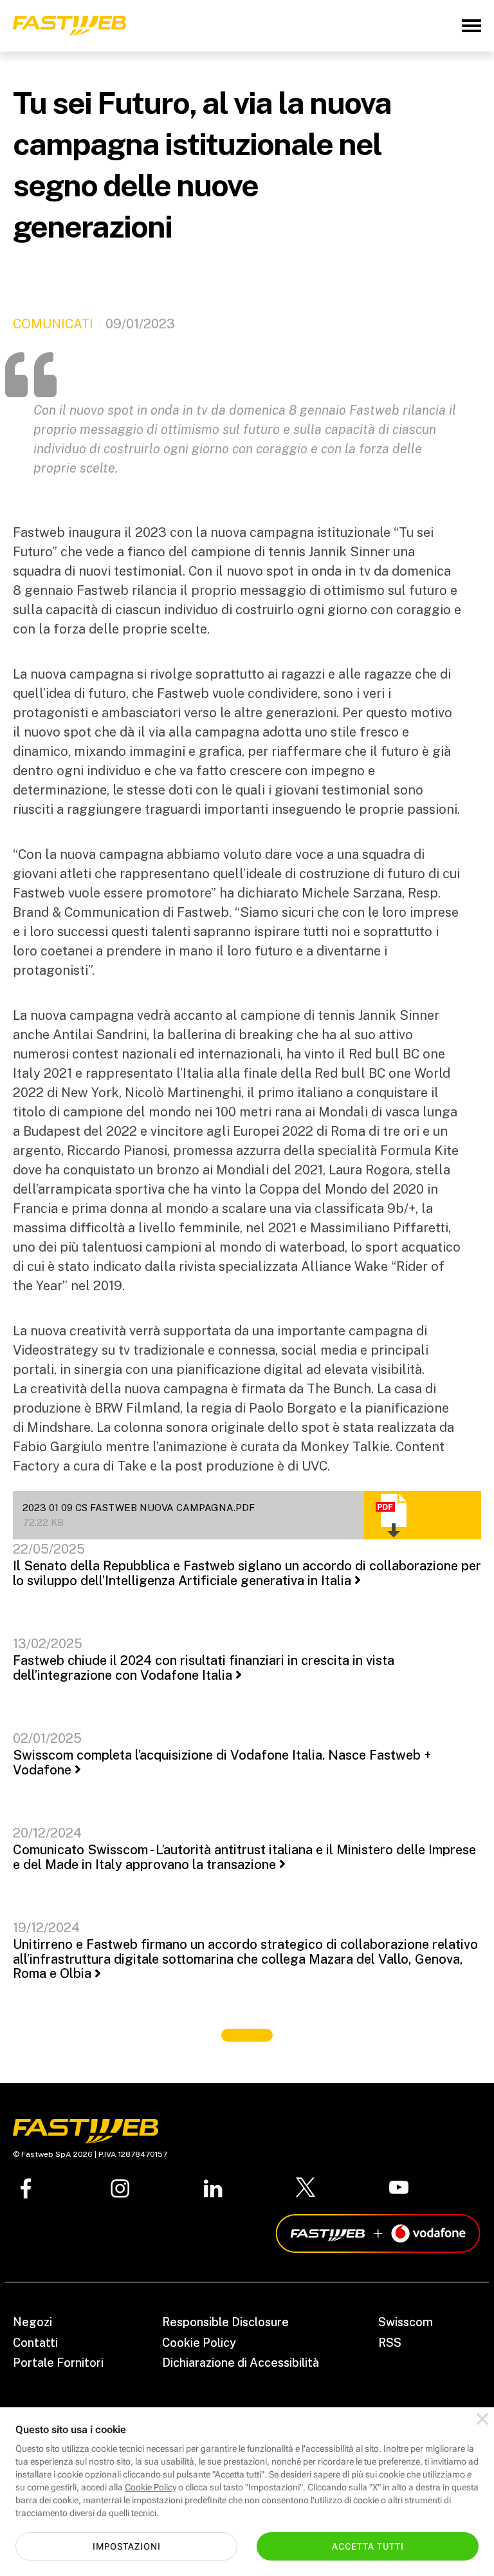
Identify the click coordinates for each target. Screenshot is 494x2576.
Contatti (35, 2343)
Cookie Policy (199, 2343)
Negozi (32, 2322)
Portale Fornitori (58, 2363)
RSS (390, 2343)
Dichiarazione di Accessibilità (241, 2363)
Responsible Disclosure (225, 2322)
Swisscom (406, 2322)
